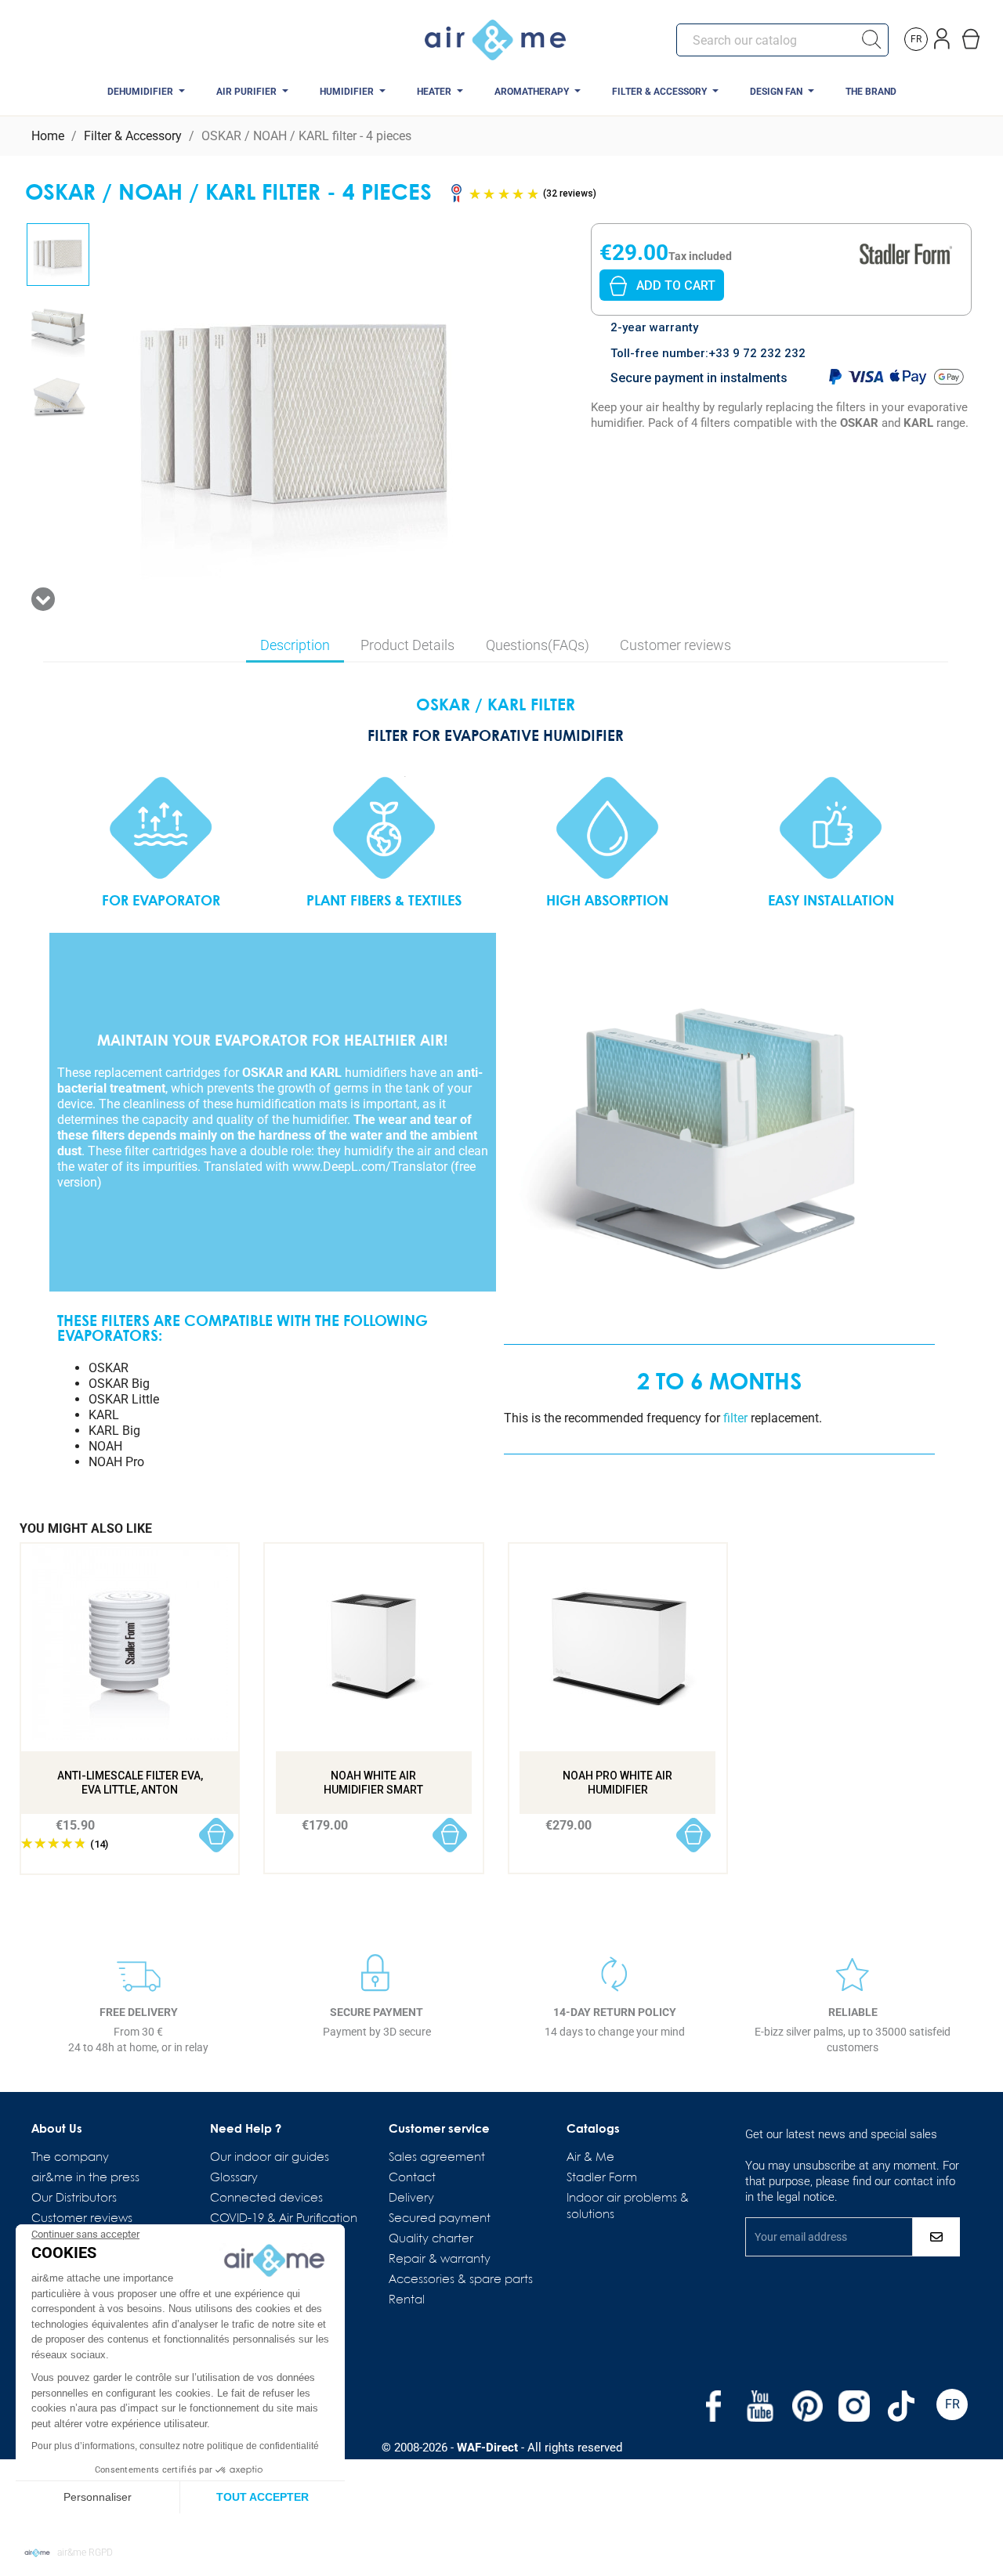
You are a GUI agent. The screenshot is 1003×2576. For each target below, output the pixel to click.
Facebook (713, 2406)
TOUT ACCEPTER (263, 2497)
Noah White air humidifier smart (373, 1783)
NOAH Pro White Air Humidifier (617, 1783)
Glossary (234, 2178)
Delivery (411, 2198)
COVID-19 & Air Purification (284, 2219)
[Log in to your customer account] (944, 36)
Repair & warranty (440, 2260)
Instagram (854, 2406)
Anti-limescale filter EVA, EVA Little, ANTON (130, 1783)
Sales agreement (437, 2158)
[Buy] (217, 1835)
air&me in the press (85, 2178)
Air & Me (590, 2158)
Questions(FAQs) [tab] (538, 645)
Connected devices (266, 2198)
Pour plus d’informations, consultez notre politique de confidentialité (175, 2446)
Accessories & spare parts (461, 2280)
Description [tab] (295, 645)
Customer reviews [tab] (675, 645)
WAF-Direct (487, 2448)
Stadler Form (602, 2178)
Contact (412, 2178)
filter (735, 1418)
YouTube (760, 2406)
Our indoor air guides (270, 2158)
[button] (68, 2553)
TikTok (901, 2406)
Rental (407, 2300)
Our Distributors (74, 2198)
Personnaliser (98, 2497)
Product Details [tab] (407, 645)
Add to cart (676, 285)
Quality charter (431, 2239)
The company (70, 2158)
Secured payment (440, 2219)
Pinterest (807, 2406)
